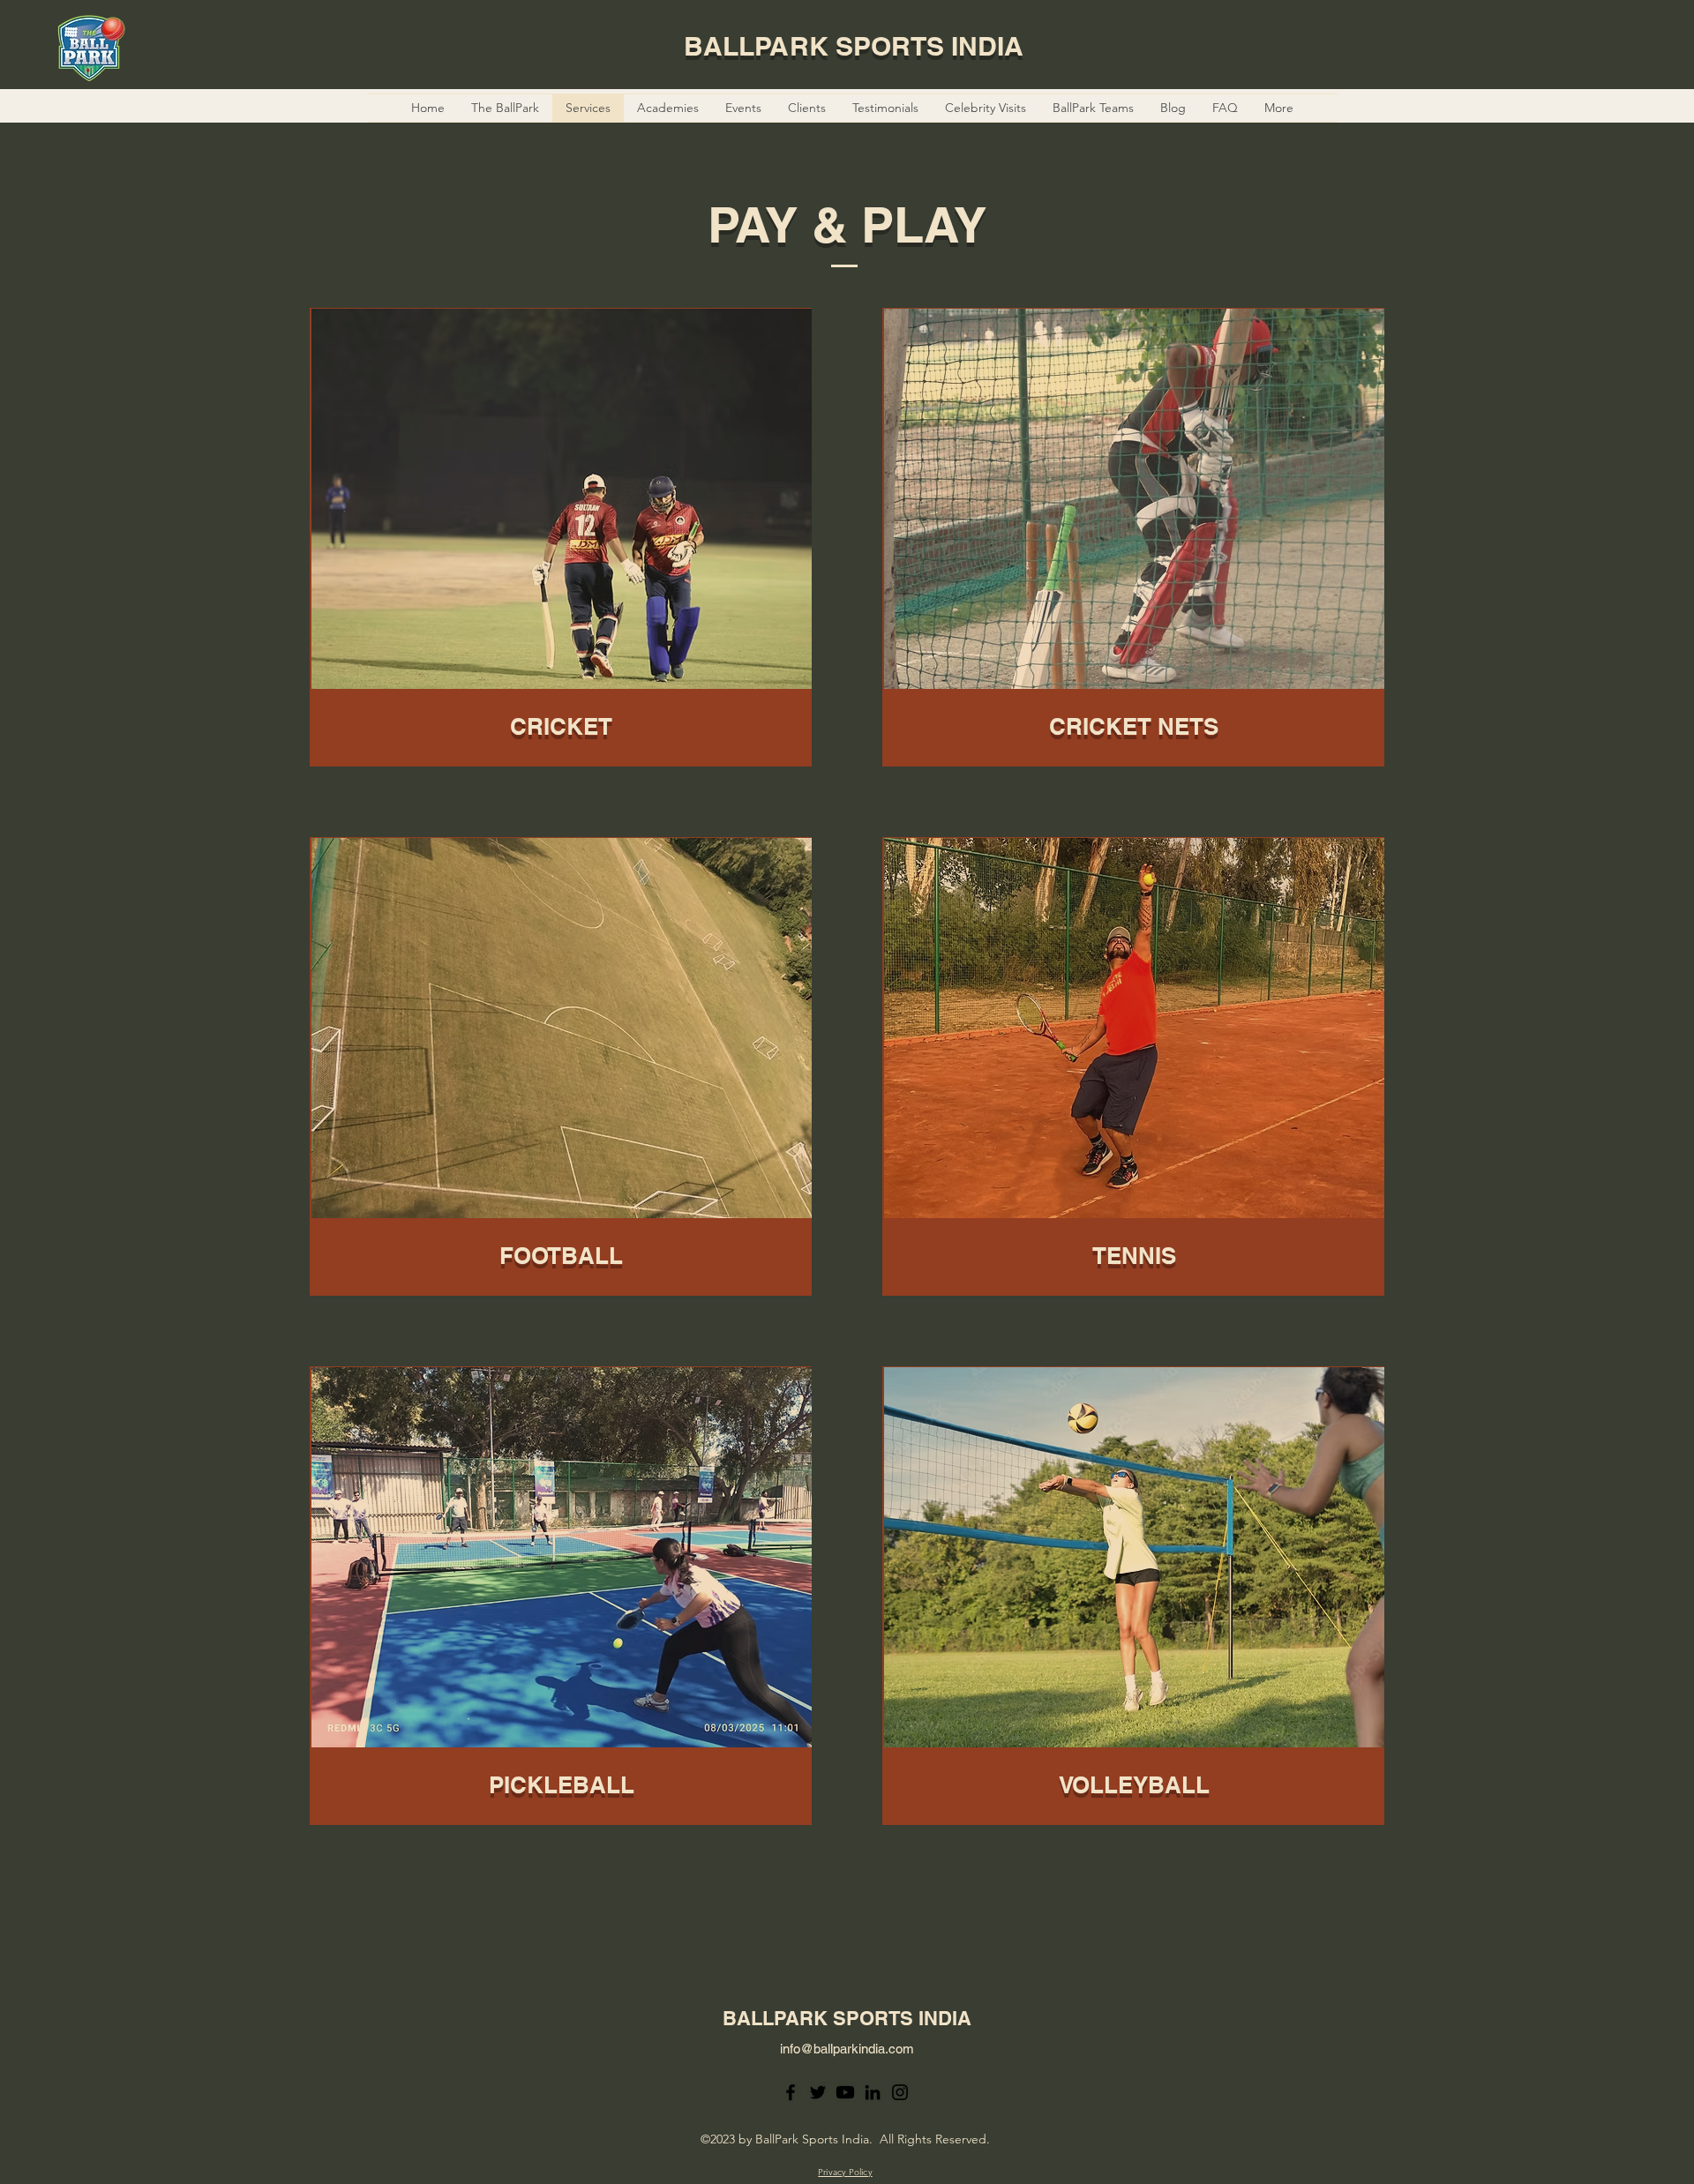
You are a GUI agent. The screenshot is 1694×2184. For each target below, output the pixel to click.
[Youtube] (845, 2092)
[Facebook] (791, 2092)
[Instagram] (900, 2092)
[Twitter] (818, 2092)
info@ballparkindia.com (847, 2049)
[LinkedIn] (873, 2092)
